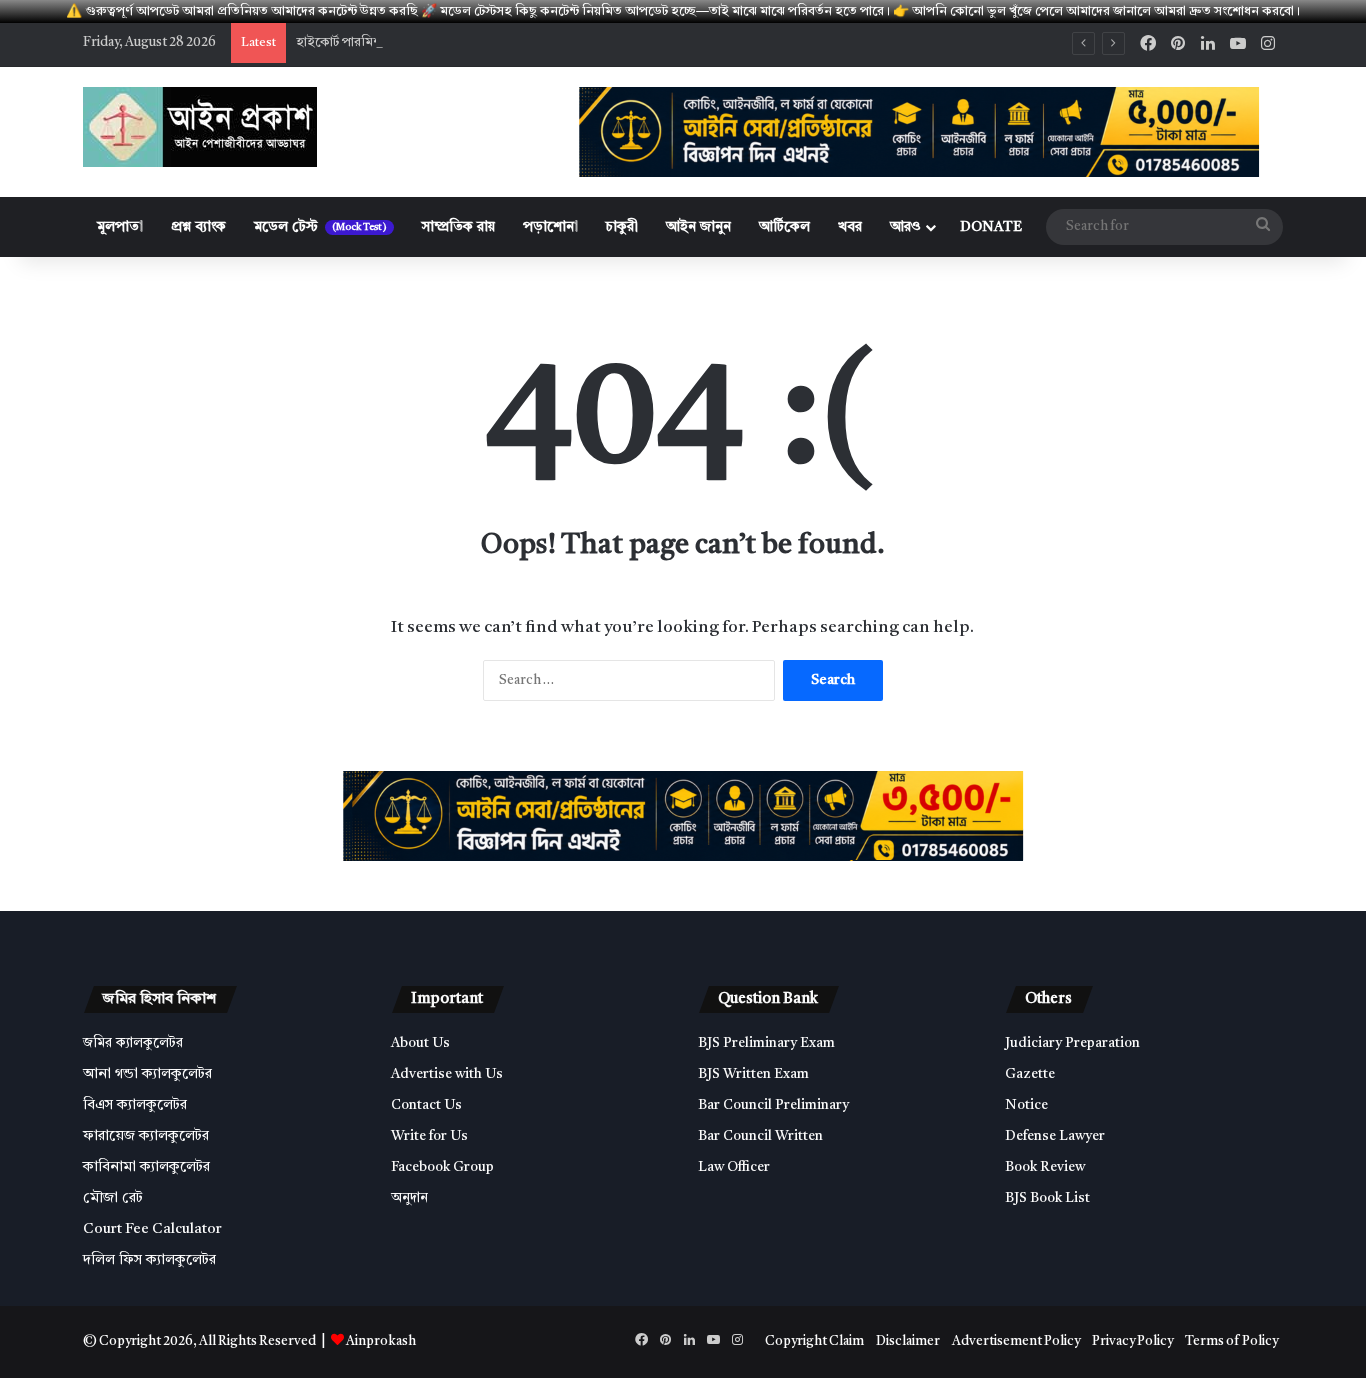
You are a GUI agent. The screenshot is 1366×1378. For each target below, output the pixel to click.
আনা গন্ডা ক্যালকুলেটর (147, 1074)
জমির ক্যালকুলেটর (133, 1043)
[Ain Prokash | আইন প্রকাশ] (200, 127)
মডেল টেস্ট (320, 227)
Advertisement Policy (1016, 1341)
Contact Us (426, 1105)
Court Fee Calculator (152, 1229)
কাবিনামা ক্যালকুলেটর (146, 1167)
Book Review (1045, 1167)
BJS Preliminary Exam (766, 1043)
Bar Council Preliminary (773, 1105)
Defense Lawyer (1055, 1136)
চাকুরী (622, 227)
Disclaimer (908, 1341)
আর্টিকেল (784, 227)
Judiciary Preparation (1072, 1043)
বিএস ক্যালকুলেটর (135, 1105)
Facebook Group (442, 1167)
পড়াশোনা (550, 227)
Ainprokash (381, 1341)
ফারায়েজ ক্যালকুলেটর (146, 1136)
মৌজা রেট (113, 1198)
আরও (905, 227)
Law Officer (734, 1167)
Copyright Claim (814, 1341)
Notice (1026, 1105)
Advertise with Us (447, 1074)
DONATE (991, 227)
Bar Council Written (760, 1136)
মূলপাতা (120, 227)
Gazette (1030, 1074)
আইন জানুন (698, 227)
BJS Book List (1047, 1198)
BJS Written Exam (753, 1074)
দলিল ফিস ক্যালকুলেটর (149, 1260)
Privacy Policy (1132, 1341)
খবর (850, 227)
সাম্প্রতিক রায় (458, 227)
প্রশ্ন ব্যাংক (198, 227)
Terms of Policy (1231, 1341)
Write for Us (429, 1136)
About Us (420, 1043)
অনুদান (409, 1198)
